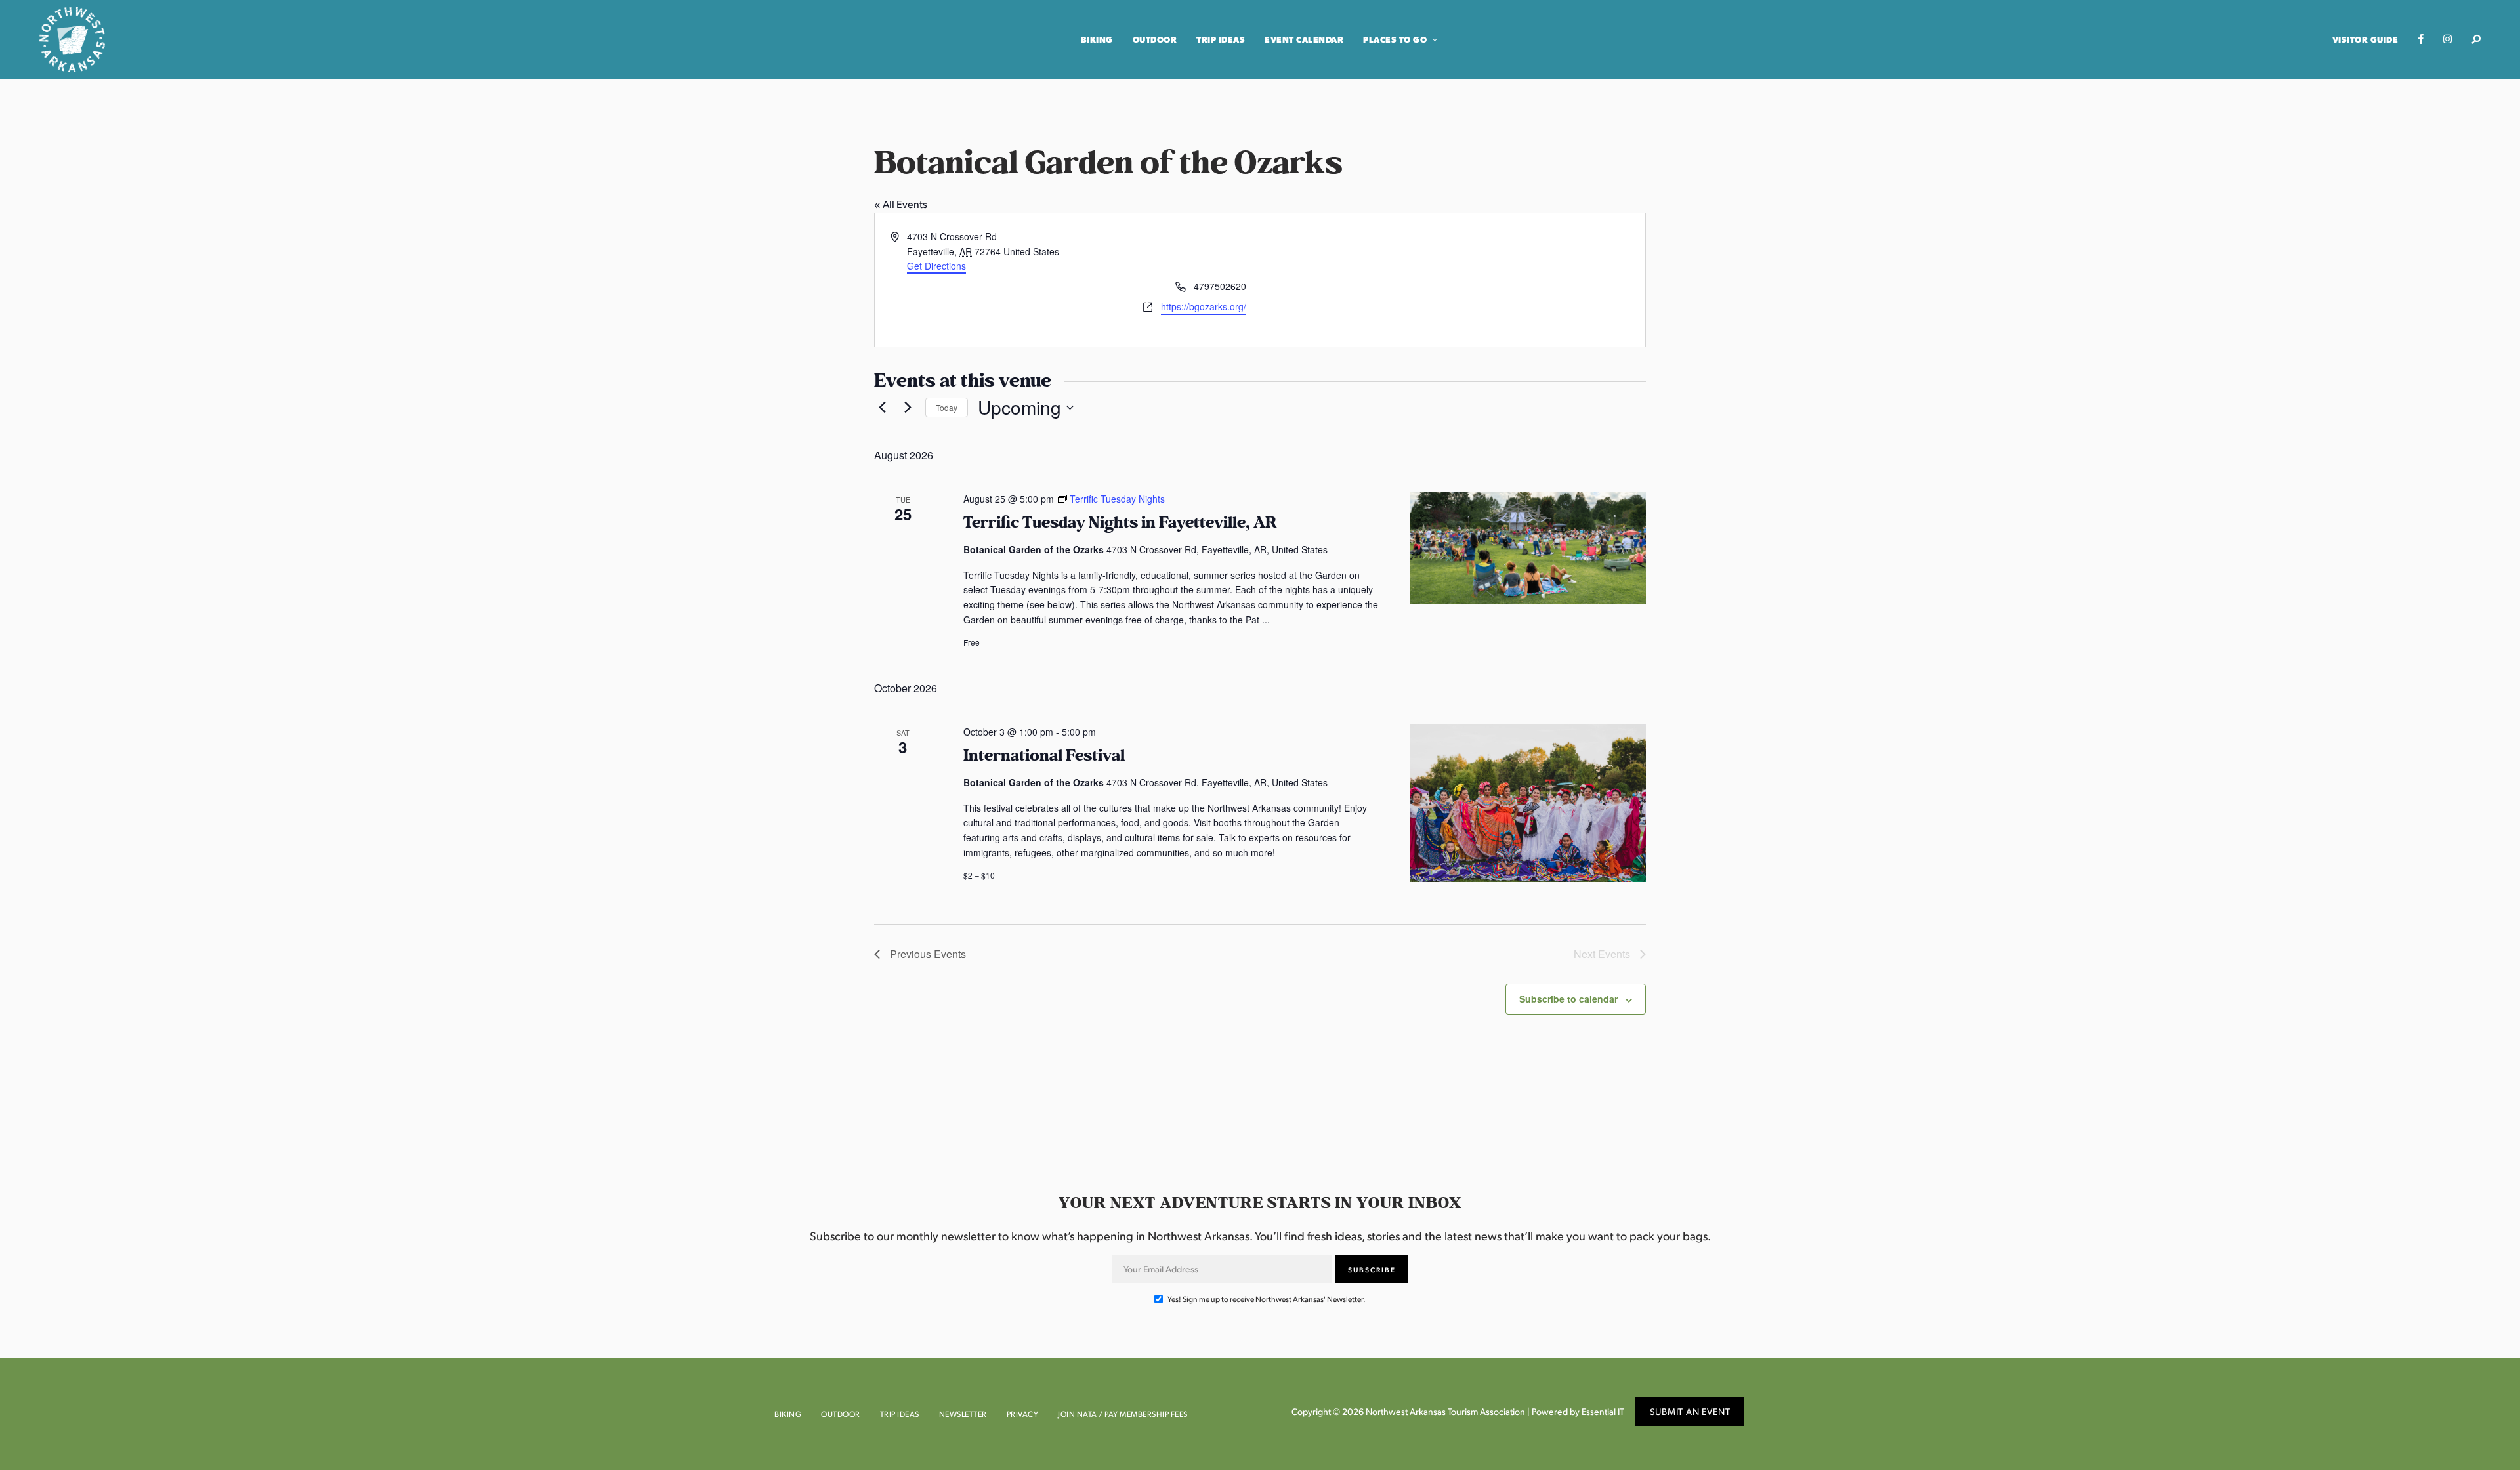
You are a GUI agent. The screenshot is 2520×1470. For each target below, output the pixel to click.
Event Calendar (1304, 39)
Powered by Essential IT (1578, 1411)
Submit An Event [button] (1690, 1411)
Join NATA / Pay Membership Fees (1123, 1414)
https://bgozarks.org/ (1204, 306)
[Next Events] (908, 408)
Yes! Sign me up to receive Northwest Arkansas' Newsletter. (1266, 1299)
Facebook (2421, 39)
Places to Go (1395, 39)
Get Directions (936, 266)
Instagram (2447, 39)
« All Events (901, 204)
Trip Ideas (1221, 39)
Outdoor (1155, 39)
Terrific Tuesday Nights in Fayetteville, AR (1120, 523)
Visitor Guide (2365, 39)
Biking (1097, 39)
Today (947, 407)
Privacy (1023, 1414)
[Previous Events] (882, 408)
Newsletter (963, 1414)
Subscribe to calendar (1568, 999)
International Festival (1044, 756)
